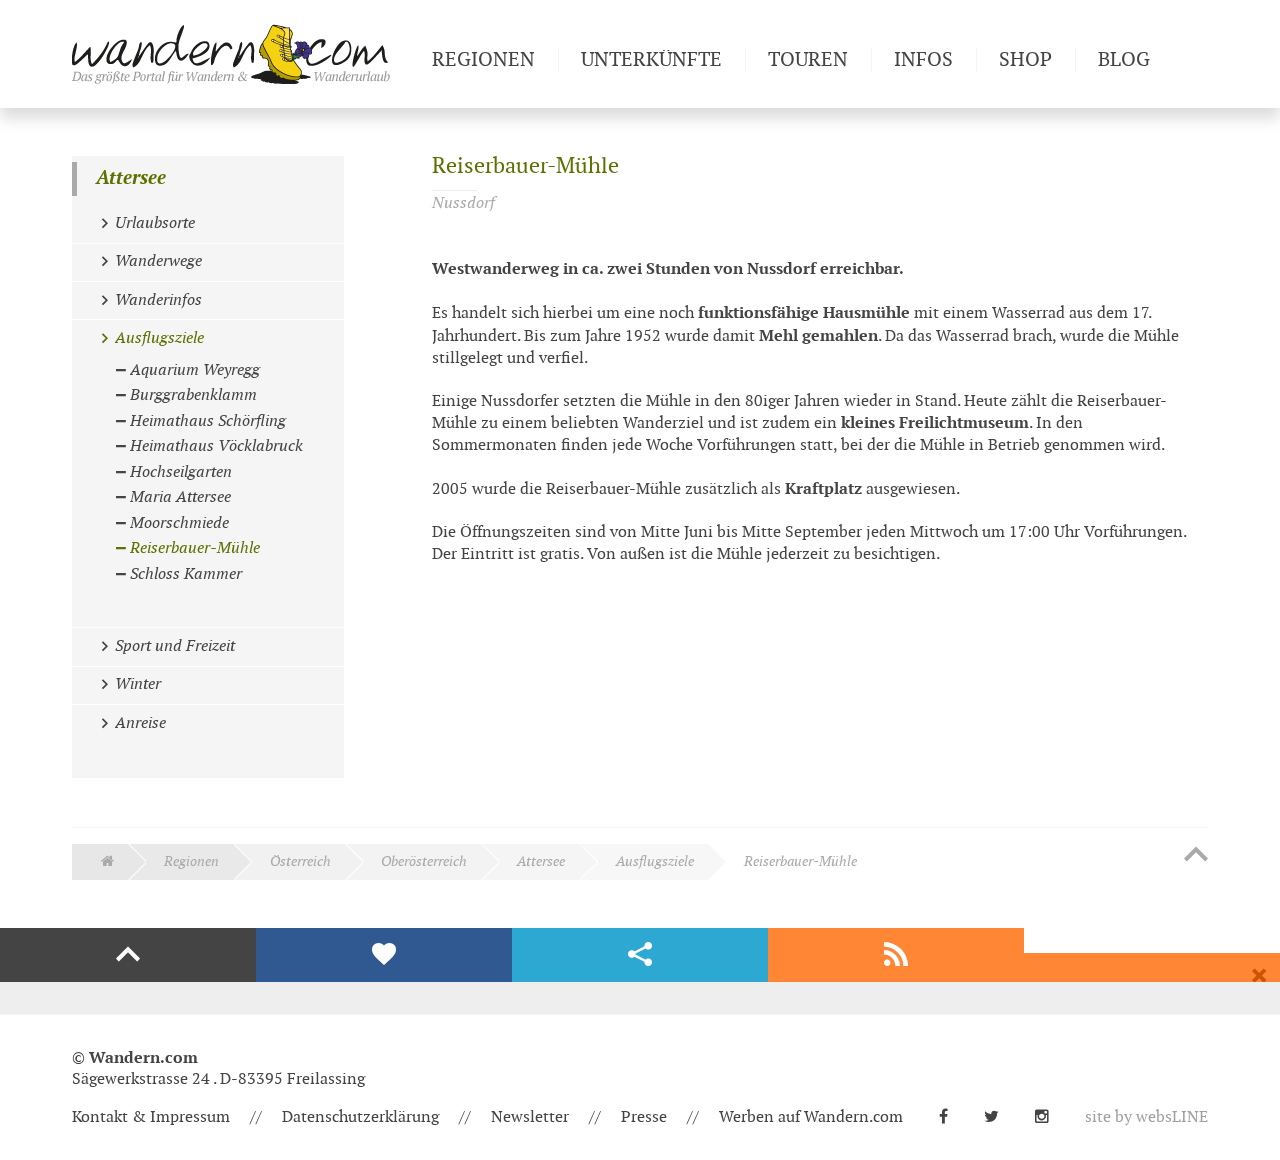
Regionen (191, 861)
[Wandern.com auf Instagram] (1050, 1117)
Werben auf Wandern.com (811, 1117)
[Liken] (384, 955)
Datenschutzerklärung (360, 1117)
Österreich (300, 861)
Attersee (131, 178)
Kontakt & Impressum (151, 1117)
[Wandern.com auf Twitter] (999, 1117)
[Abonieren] (896, 955)
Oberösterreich (424, 861)
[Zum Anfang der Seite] (1196, 856)
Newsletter (530, 1117)
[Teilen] (640, 955)
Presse (644, 1117)
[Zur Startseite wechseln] (244, 54)
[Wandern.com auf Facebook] (951, 1117)
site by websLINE (1146, 1117)
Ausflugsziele (655, 861)
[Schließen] (1259, 976)
